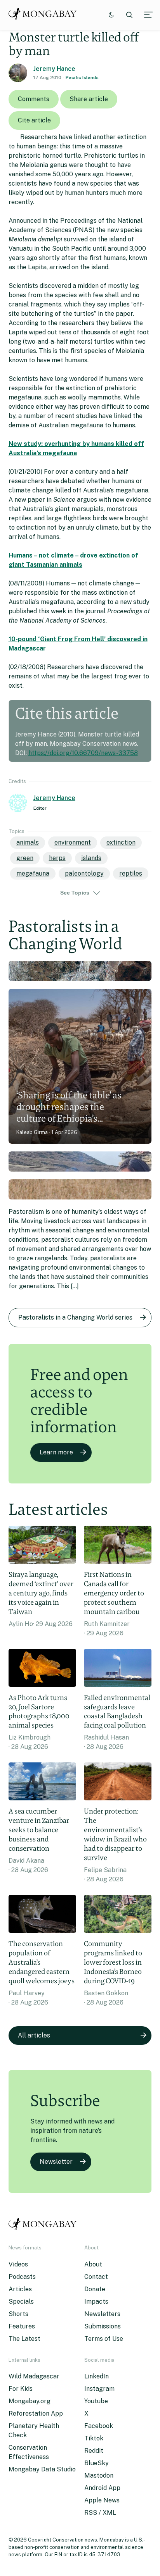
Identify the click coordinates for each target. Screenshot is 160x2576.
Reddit (94, 2451)
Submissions (103, 2326)
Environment (73, 842)
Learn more (56, 1452)
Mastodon (99, 2475)
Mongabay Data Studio (42, 2469)
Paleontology (84, 873)
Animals (28, 842)
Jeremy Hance (54, 69)
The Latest (24, 2339)
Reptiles (131, 873)
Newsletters (102, 2314)
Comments (34, 99)
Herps (57, 858)
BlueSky (97, 2463)
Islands (91, 858)
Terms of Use (104, 2339)
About (93, 2264)
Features (22, 2326)
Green (25, 858)
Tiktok (94, 2438)
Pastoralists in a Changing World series (75, 1317)
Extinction (121, 842)
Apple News (102, 2500)
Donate (95, 2289)
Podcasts (22, 2277)
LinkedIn (97, 2376)
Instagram (99, 2389)
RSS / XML (100, 2513)
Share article (89, 99)
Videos (18, 2264)
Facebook (99, 2426)
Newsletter (56, 2162)
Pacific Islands (82, 77)
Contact (96, 2277)
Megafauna (33, 873)
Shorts (18, 2314)
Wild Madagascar (34, 2376)
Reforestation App (36, 2413)
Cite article (34, 120)
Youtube (96, 2401)
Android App (102, 2488)
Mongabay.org (30, 2401)
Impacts (96, 2302)
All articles (34, 2035)
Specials (21, 2302)
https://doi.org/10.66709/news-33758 (83, 753)
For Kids (21, 2389)
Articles (20, 2289)
